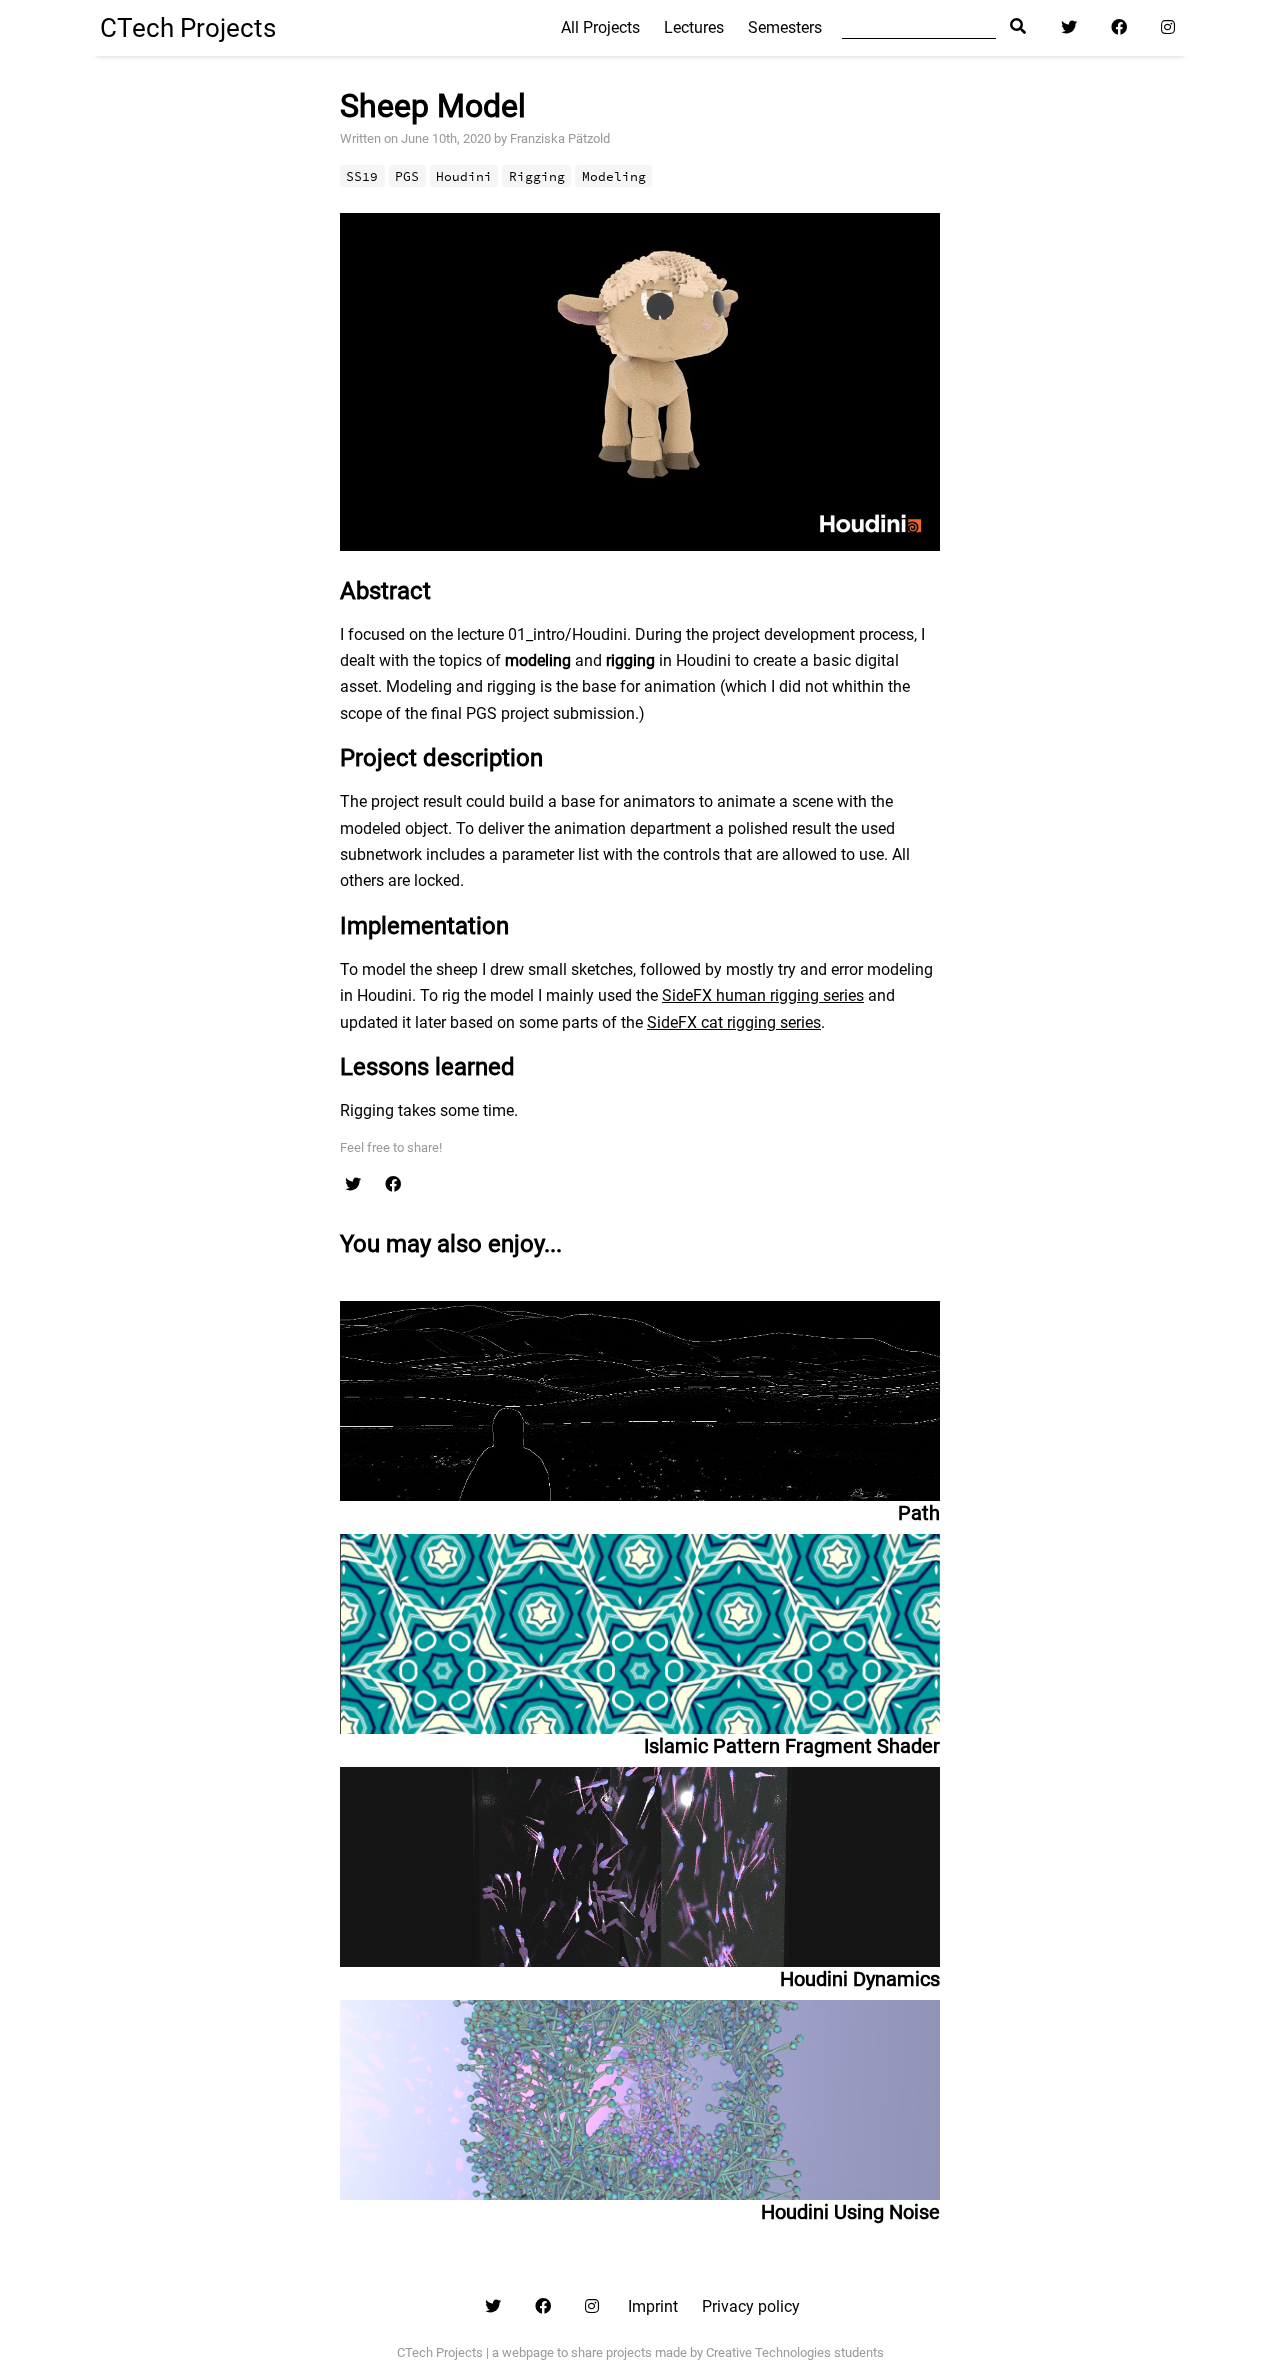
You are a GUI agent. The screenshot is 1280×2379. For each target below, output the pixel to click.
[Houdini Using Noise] (640, 2095)
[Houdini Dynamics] (640, 1862)
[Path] (640, 1401)
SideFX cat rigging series (734, 1022)
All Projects (600, 27)
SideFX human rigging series (763, 995)
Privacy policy (751, 2306)
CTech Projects (188, 28)
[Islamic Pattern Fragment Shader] (640, 1629)
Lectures (694, 27)
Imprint (653, 2306)
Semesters (785, 27)
